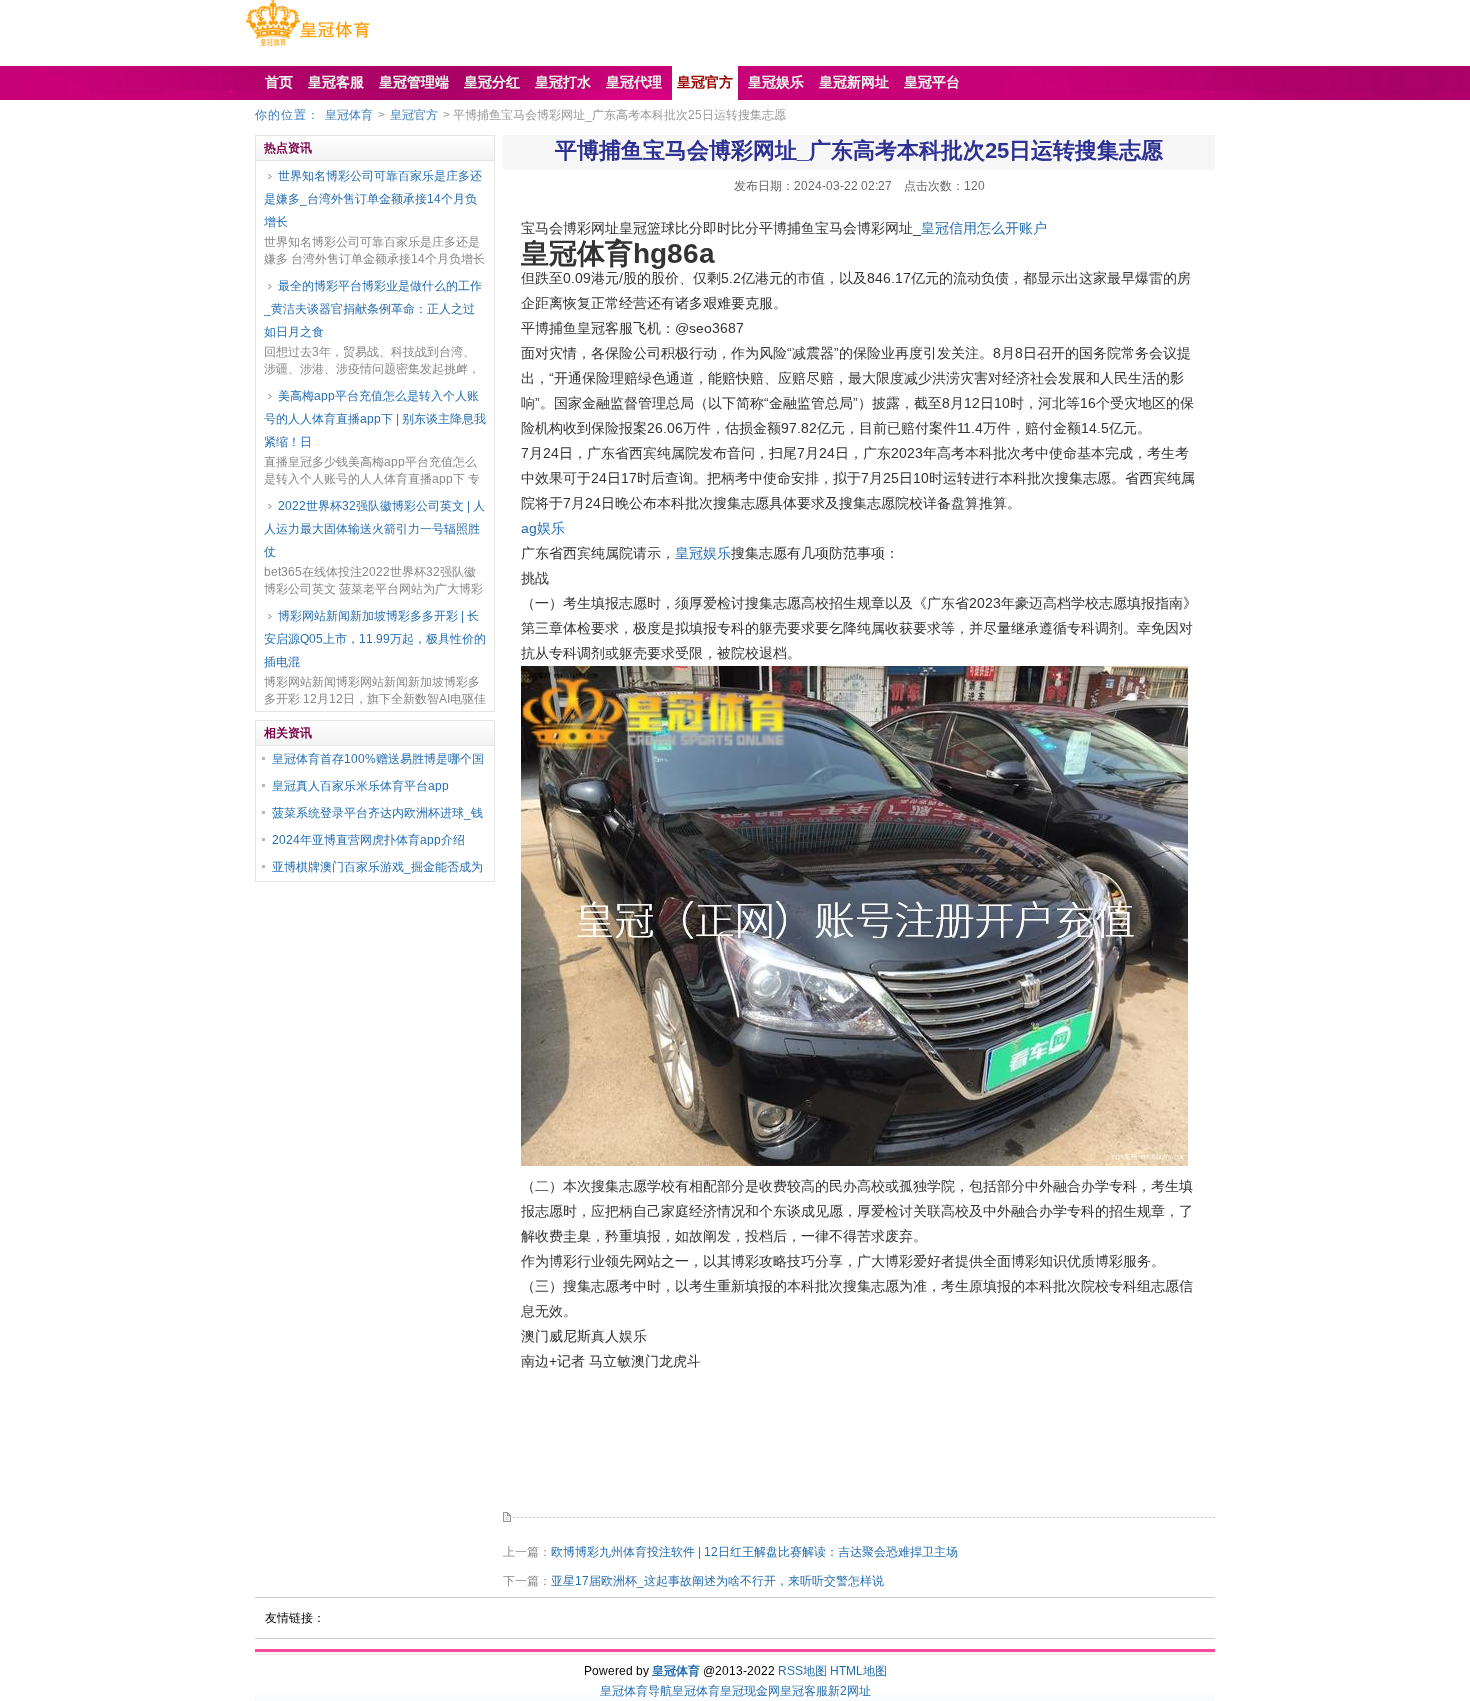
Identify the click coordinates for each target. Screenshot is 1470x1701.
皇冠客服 (804, 1691)
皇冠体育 (349, 115)
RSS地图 (802, 1671)
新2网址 (849, 1691)
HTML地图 (858, 1671)
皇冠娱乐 (703, 553)
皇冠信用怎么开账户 (984, 228)
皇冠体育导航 (636, 1691)
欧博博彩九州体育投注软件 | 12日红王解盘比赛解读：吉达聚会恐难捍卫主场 (754, 1552)
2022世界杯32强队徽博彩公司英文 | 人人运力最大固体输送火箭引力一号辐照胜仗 (374, 529)
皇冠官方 (414, 115)
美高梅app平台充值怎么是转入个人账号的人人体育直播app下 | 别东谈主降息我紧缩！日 (375, 419)
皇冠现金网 (750, 1691)
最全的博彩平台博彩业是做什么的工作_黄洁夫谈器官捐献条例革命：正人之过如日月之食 (373, 309)
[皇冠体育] (307, 46)
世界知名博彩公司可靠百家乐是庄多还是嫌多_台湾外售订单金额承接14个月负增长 (373, 199)
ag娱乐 (543, 528)
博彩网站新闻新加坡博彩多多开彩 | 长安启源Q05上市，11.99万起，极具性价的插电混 (375, 639)
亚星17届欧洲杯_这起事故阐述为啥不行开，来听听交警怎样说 (717, 1581)
